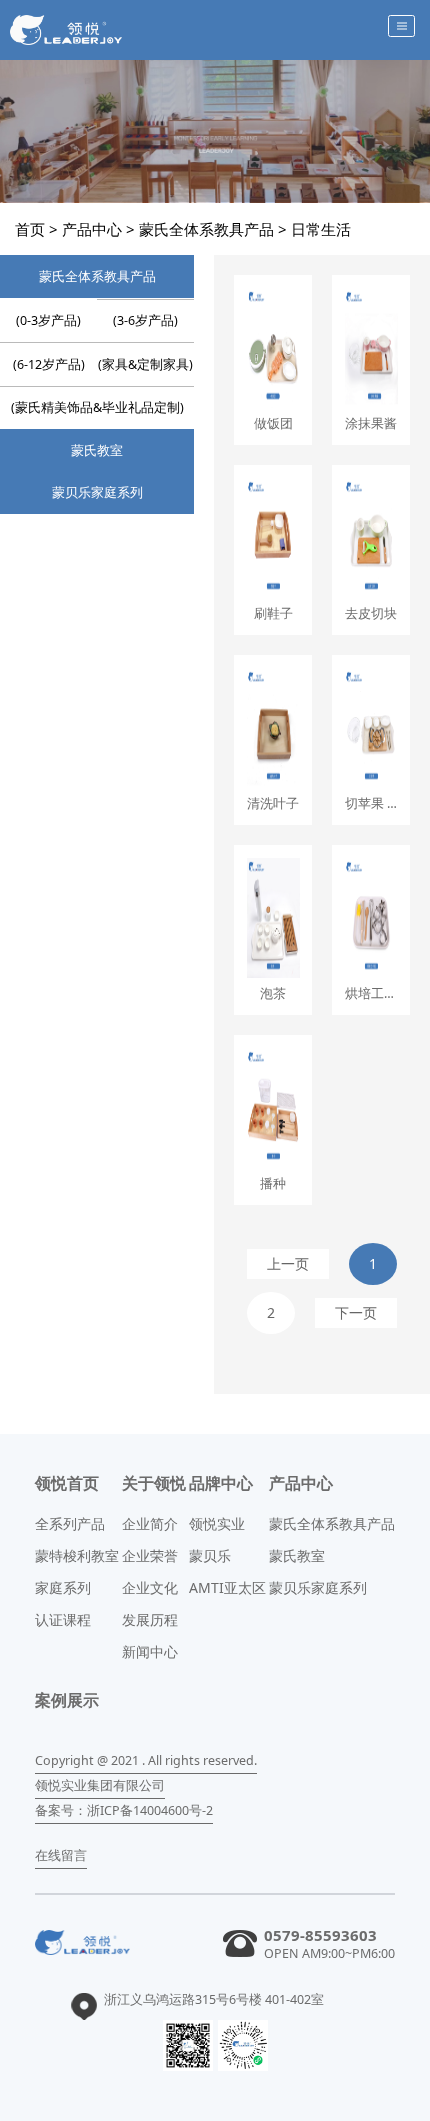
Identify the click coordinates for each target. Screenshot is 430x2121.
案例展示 (67, 1700)
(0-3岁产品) (48, 320)
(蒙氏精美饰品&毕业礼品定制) (97, 407)
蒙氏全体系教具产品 (206, 229)
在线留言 (61, 1855)
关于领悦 (154, 1483)
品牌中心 (221, 1483)
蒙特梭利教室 (77, 1555)
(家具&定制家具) (145, 364)
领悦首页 (67, 1483)
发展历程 (150, 1619)
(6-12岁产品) (49, 364)
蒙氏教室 (97, 450)
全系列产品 (70, 1523)
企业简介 (150, 1523)
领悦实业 (217, 1523)
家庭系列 (63, 1587)
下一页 (356, 1312)
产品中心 (92, 229)
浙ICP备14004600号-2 (150, 1810)
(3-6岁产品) (145, 320)
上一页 (288, 1263)
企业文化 (150, 1587)
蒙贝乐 (210, 1555)
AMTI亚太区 (227, 1587)
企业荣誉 (150, 1555)
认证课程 (63, 1619)
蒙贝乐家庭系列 (97, 492)
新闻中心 (150, 1651)
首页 (30, 229)
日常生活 (321, 229)
